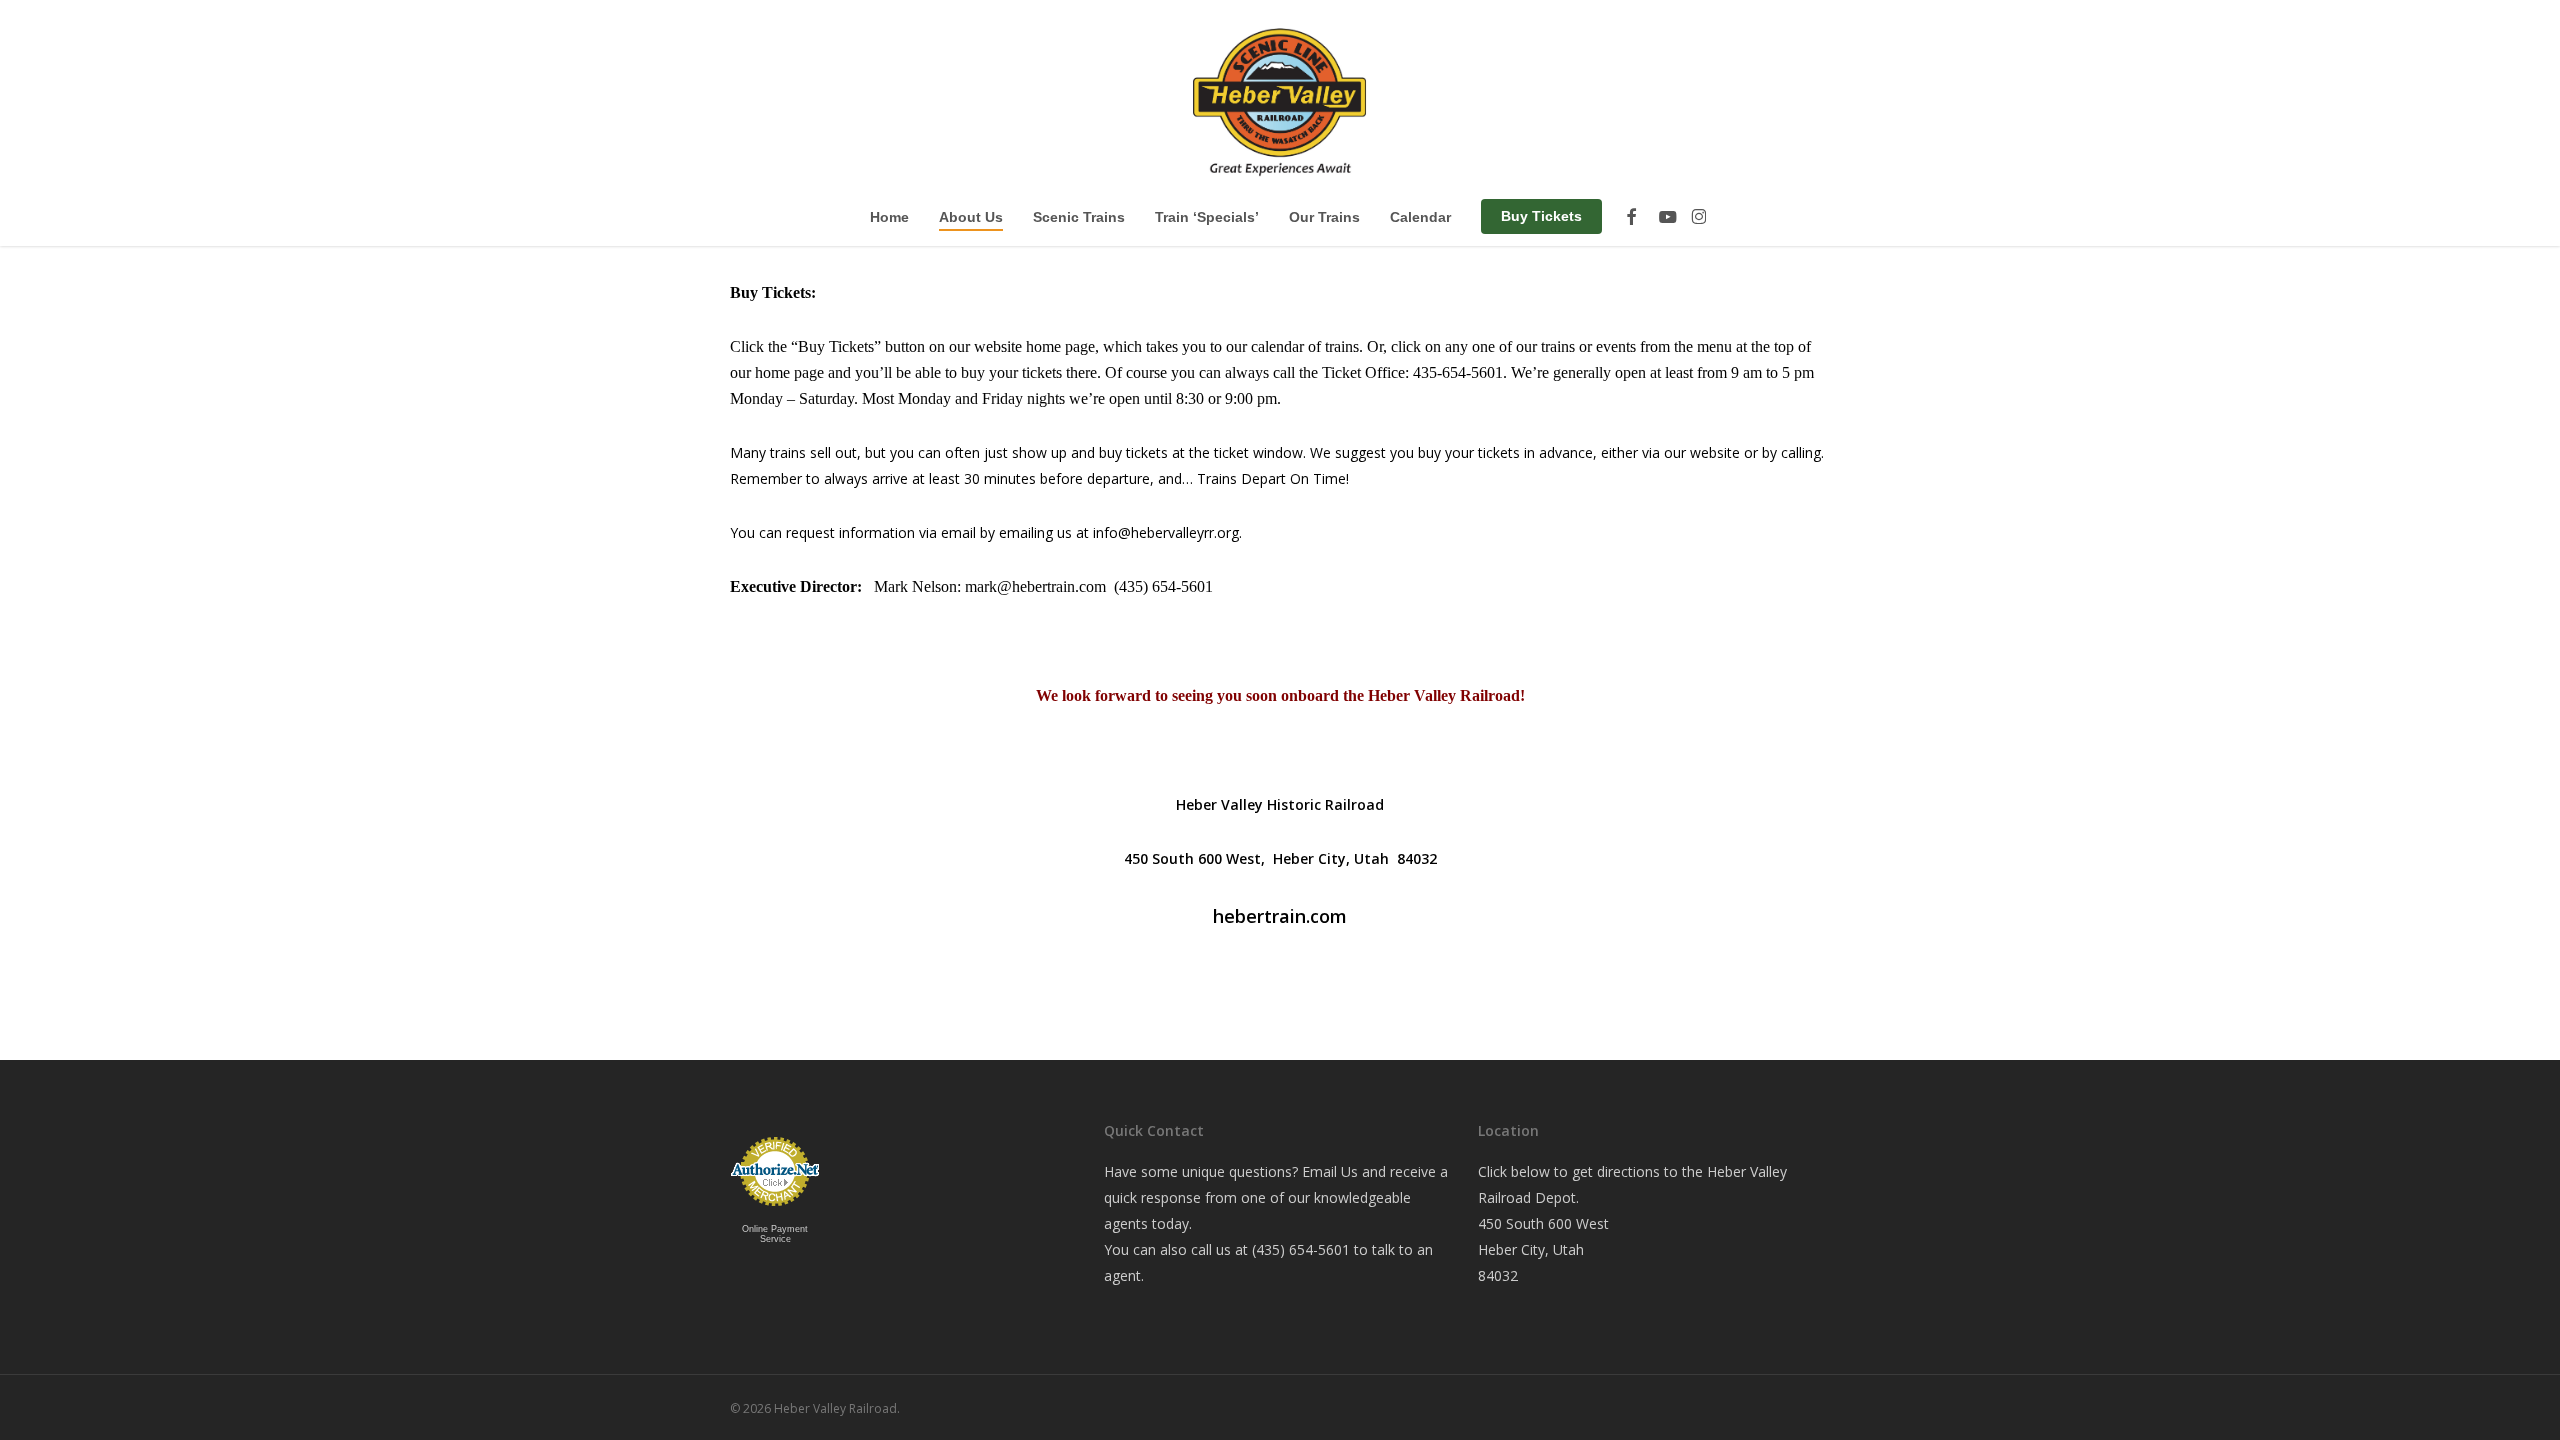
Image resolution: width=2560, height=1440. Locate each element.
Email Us (1330, 1171)
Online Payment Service (775, 1234)
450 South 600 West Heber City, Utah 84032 (1543, 1249)
